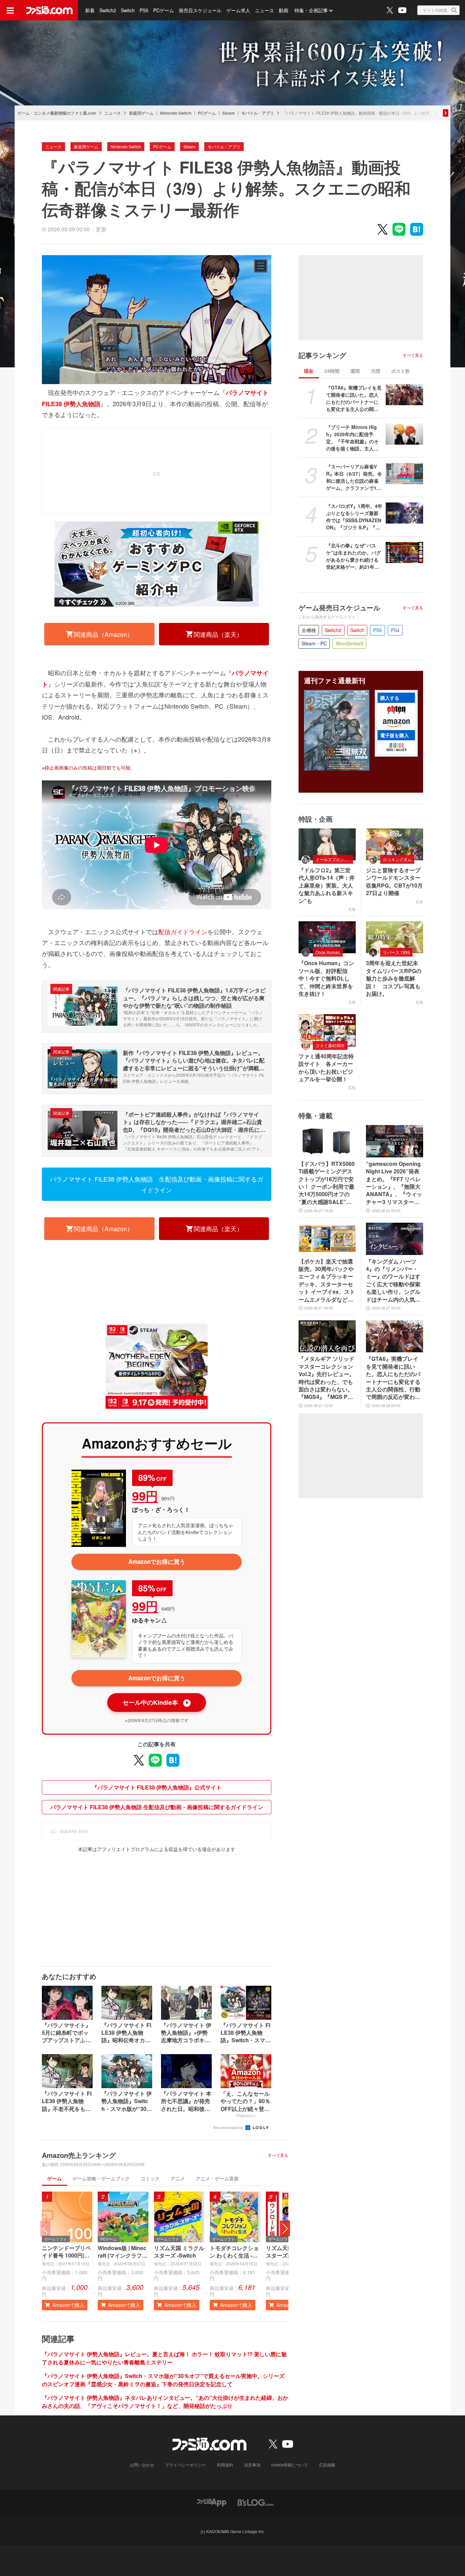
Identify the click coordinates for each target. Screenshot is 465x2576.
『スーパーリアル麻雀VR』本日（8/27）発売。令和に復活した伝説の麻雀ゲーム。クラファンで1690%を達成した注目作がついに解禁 (354, 477)
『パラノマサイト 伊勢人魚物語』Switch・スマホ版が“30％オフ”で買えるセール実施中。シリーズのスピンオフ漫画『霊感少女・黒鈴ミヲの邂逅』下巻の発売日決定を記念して (163, 2380)
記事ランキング (322, 355)
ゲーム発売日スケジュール (339, 608)
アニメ (178, 2178)
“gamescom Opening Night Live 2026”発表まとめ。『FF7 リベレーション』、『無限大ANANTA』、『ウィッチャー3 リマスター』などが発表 (394, 1183)
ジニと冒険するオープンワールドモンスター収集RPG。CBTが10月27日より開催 (394, 882)
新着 (90, 10)
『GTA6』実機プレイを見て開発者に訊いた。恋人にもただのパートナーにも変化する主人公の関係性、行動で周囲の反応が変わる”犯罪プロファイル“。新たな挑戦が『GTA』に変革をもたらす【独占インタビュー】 (354, 398)
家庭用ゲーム (141, 113)
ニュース (264, 10)
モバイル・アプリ (258, 113)
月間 (375, 371)
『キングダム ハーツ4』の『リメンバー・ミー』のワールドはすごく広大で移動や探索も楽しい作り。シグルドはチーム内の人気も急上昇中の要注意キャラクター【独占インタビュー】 (393, 1281)
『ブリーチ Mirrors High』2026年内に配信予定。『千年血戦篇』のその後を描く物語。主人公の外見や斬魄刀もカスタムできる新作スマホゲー (352, 438)
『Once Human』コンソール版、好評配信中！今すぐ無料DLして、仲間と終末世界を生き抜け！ (326, 978)
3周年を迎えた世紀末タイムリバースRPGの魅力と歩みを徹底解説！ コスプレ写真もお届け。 (394, 978)
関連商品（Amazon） (103, 634)
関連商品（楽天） (218, 634)
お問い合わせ (142, 2465)
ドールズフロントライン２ (334, 859)
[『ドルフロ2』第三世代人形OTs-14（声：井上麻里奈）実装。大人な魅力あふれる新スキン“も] (327, 844)
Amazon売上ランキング (79, 2155)
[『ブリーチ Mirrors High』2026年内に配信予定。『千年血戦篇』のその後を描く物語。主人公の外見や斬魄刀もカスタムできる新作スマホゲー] (404, 434)
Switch (128, 10)
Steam (229, 113)
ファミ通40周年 (330, 1045)
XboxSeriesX (349, 643)
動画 (284, 10)
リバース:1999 (396, 952)
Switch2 (108, 10)
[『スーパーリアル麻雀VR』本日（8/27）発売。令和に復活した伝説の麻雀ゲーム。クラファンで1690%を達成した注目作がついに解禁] (404, 474)
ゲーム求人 (238, 10)
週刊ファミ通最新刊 (335, 680)
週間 (355, 371)
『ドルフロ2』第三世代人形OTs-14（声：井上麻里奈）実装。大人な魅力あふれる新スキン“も (327, 886)
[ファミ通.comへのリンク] (49, 10)
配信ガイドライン (183, 931)
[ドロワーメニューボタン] (10, 10)
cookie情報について (290, 2465)
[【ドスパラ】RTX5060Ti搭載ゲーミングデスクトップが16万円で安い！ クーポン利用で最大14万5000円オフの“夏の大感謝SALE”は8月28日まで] (327, 1141)
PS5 (144, 10)
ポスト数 (401, 371)
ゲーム (54, 2178)
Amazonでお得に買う (157, 1562)
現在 (309, 371)
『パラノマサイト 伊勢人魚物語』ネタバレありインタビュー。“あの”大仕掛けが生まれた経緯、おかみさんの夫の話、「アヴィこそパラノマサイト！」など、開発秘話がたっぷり (165, 2402)
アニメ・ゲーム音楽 (217, 2178)
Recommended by (229, 2127)
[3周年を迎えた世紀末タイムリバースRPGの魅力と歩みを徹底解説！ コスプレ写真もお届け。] (395, 937)
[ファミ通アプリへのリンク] (212, 2502)
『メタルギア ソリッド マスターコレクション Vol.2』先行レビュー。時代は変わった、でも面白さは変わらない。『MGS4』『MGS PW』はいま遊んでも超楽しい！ (327, 1378)
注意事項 (252, 2465)
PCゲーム (164, 10)
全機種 (309, 630)
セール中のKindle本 (156, 1702)
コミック (150, 2178)
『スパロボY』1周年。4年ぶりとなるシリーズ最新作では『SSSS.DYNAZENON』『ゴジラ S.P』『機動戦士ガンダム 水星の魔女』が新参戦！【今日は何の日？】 (354, 517)
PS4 (395, 630)
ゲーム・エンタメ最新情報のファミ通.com (57, 113)
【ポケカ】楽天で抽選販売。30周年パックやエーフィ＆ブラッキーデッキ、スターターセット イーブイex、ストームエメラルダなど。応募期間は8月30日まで (327, 1281)
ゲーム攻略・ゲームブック (101, 2178)
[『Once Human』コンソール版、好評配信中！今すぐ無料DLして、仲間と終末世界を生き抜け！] (327, 937)
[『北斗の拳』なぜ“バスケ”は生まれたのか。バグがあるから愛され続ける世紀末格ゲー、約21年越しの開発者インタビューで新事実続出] (404, 552)
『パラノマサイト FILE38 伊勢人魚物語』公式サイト (157, 1787)
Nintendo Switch (176, 113)
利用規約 (225, 2465)
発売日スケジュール (200, 10)
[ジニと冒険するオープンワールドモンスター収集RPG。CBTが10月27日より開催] (395, 844)
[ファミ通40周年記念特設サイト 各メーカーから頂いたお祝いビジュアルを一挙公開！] (327, 1030)
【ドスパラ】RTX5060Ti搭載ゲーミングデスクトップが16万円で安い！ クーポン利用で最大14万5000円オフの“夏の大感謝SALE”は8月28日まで (327, 1183)
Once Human (328, 952)
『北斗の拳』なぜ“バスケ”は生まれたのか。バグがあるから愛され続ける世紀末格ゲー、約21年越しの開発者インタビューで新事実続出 (354, 556)
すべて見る (278, 2155)
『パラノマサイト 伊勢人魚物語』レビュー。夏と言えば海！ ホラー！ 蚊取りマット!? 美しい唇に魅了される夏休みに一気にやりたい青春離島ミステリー (164, 2358)
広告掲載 (327, 2465)
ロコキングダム (397, 859)
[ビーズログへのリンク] (255, 2502)
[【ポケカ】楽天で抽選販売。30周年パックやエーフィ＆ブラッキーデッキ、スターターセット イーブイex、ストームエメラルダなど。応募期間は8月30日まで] (327, 1239)
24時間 (332, 371)
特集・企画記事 (311, 10)
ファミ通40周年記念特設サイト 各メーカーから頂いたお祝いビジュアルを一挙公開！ (326, 1068)
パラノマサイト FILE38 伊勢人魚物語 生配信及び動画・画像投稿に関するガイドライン (157, 1184)
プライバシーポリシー (186, 2465)
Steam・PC (314, 643)
